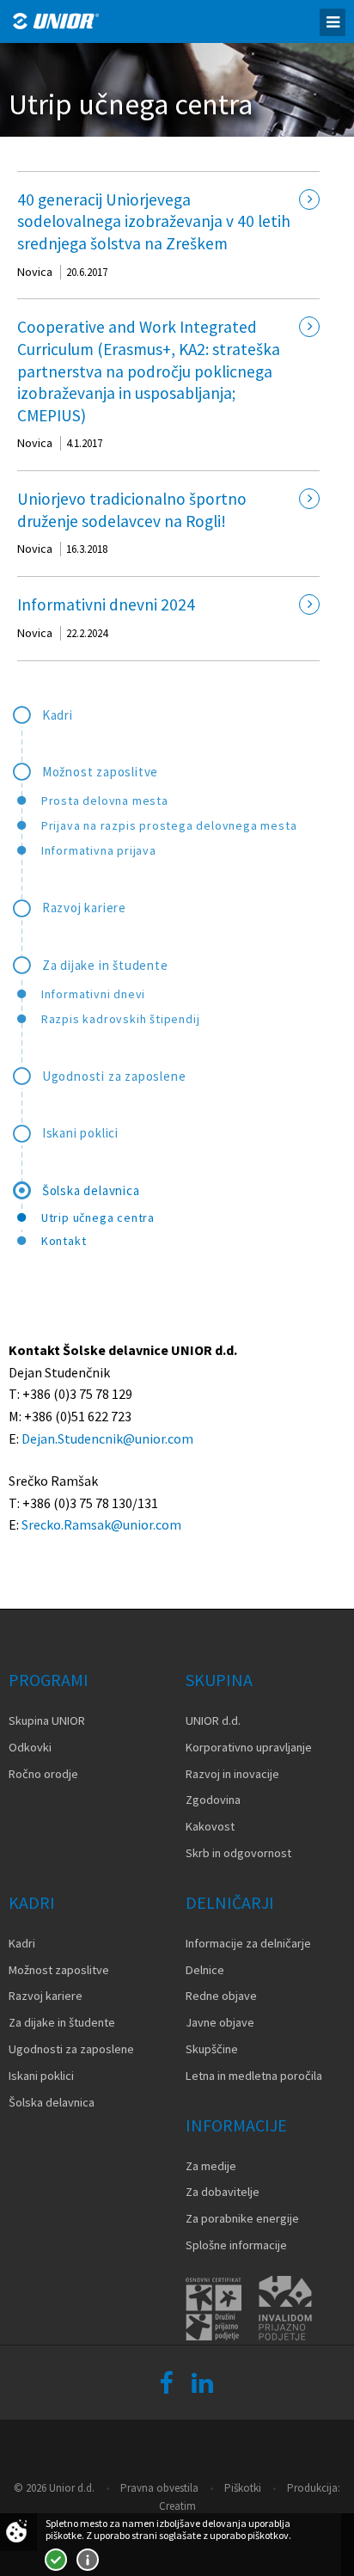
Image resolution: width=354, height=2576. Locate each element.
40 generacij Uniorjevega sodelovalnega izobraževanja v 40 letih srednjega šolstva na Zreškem (154, 221)
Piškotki (243, 2488)
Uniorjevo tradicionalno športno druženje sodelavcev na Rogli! (132, 510)
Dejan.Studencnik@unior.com (107, 1438)
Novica (35, 272)
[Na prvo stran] (56, 21)
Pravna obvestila (159, 2488)
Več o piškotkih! (88, 2560)
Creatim (177, 2506)
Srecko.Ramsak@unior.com (101, 1524)
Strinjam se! (56, 2560)
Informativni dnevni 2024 (106, 604)
